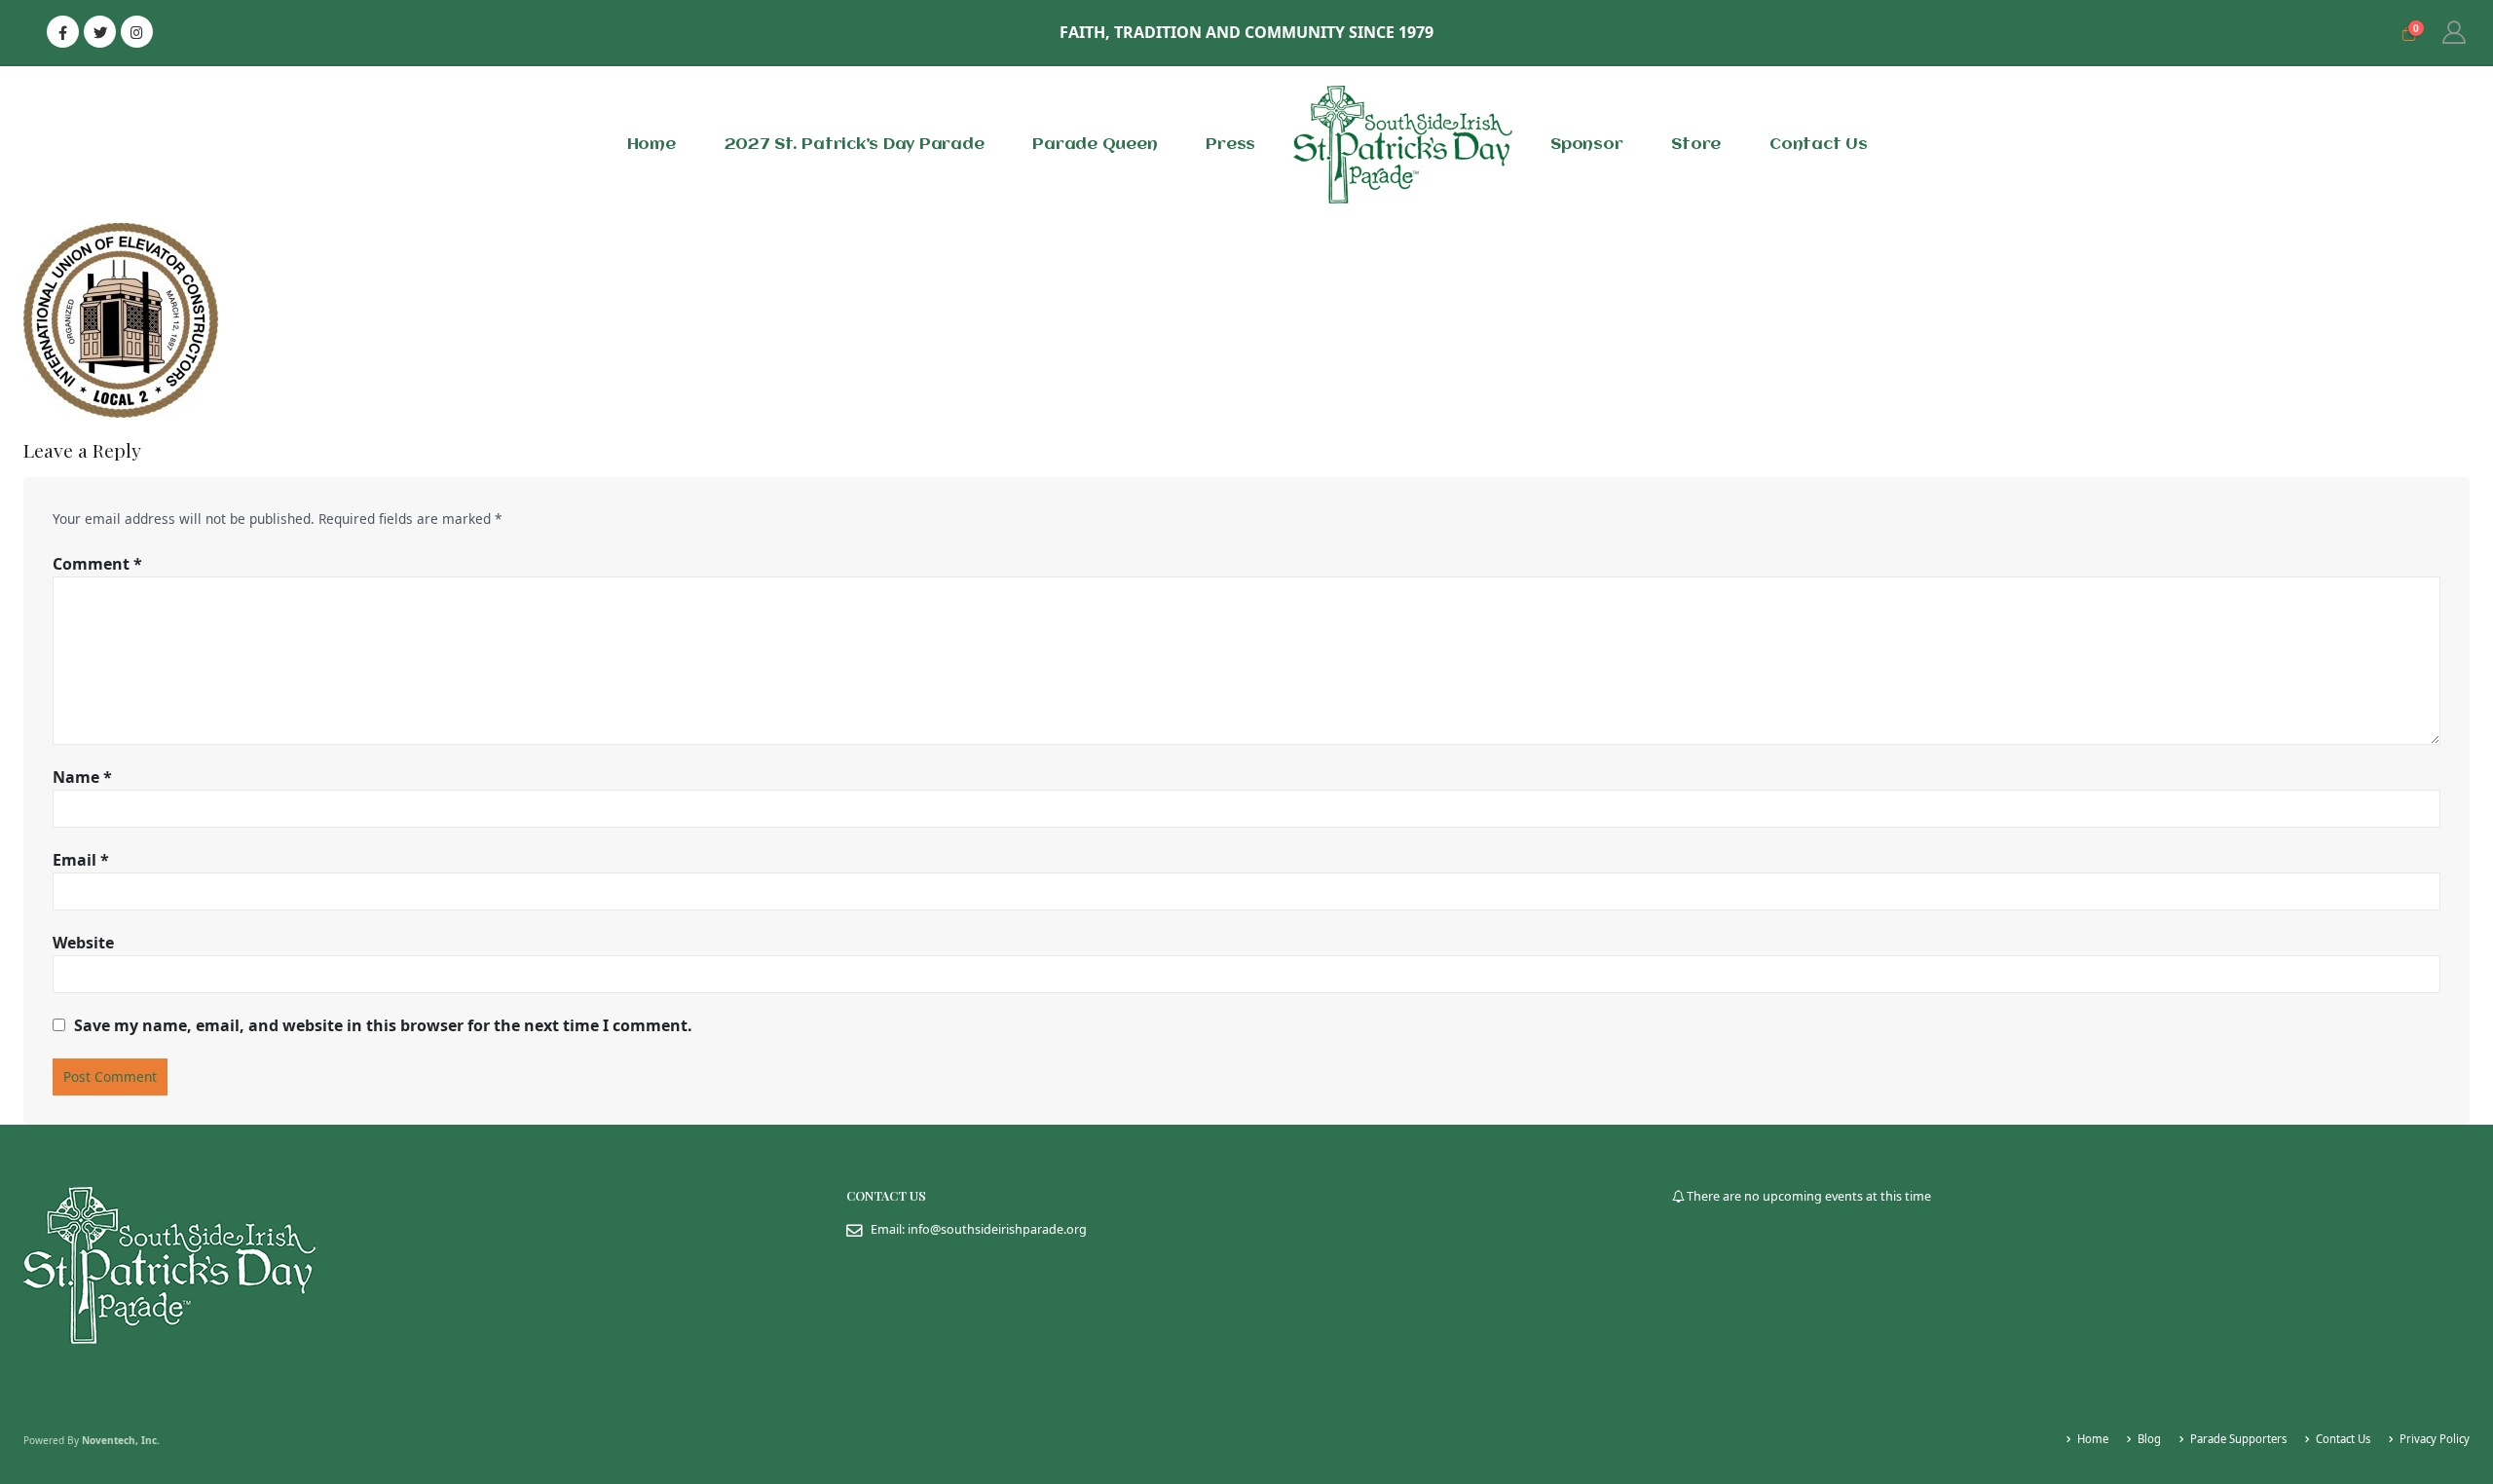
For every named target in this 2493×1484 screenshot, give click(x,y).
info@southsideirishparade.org (997, 1229)
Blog (2149, 1439)
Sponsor (1586, 145)
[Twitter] (100, 32)
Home (651, 145)
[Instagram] (137, 32)
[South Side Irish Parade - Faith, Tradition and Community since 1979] (1403, 145)
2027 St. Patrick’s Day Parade (855, 145)
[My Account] (2454, 32)
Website (83, 943)
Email (81, 860)
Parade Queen (1095, 145)
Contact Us (1819, 145)
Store (1696, 145)
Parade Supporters (2238, 1439)
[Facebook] (63, 32)
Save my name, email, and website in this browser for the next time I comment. (383, 1025)
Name (82, 777)
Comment (97, 564)
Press (1230, 145)
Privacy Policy (2435, 1439)
